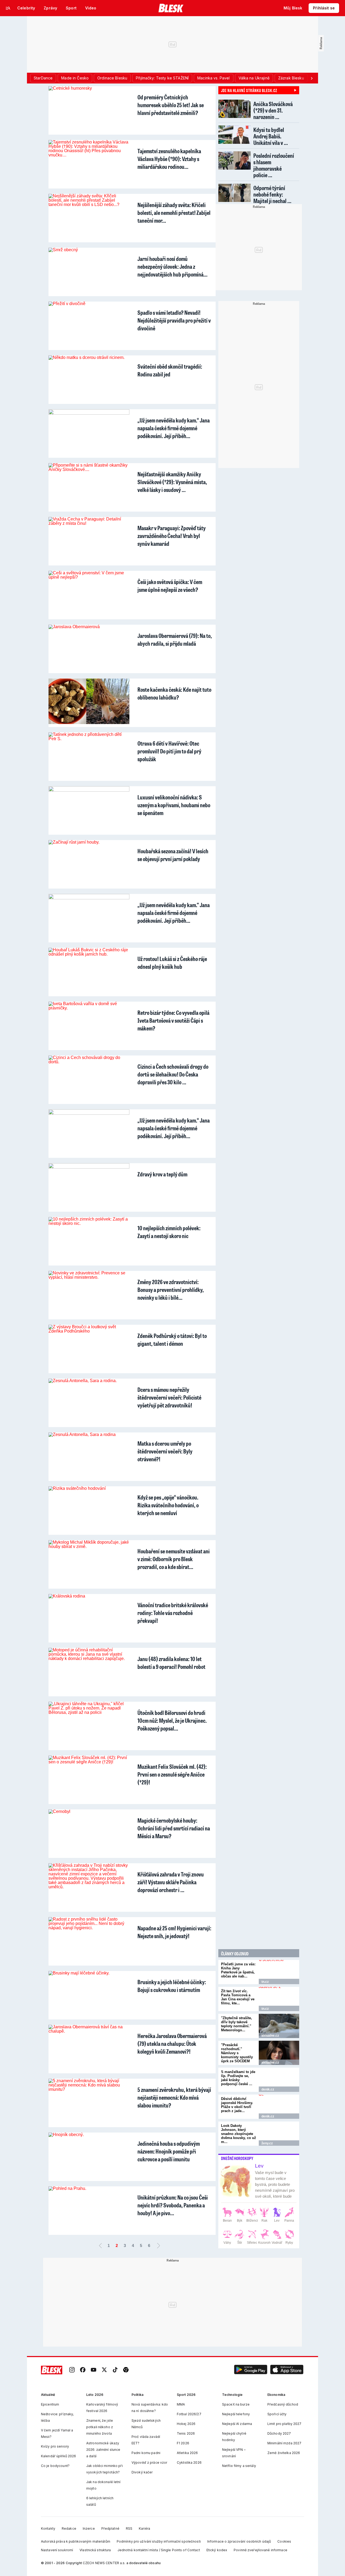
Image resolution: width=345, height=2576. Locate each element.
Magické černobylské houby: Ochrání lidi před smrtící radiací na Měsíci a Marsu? (174, 1828)
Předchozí (100, 2246)
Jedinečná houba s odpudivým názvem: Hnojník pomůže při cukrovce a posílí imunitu (169, 2151)
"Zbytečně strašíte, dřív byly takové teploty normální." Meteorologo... (237, 2024)
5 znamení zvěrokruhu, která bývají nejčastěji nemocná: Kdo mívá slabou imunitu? (174, 2097)
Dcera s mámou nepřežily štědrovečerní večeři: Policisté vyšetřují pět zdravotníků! (169, 1397)
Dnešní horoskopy (237, 2158)
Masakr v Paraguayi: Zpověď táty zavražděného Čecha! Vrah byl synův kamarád (172, 536)
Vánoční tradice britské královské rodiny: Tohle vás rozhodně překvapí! (173, 1613)
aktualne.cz (270, 2036)
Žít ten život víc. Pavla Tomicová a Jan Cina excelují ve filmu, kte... (238, 1997)
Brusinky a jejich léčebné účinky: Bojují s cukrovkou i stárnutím (172, 1986)
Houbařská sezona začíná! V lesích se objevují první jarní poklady (173, 855)
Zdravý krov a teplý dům (162, 1174)
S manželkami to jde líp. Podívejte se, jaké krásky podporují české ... (238, 2078)
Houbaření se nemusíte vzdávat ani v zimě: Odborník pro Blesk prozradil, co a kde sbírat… (174, 1559)
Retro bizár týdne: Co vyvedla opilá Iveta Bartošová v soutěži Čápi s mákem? (173, 1020)
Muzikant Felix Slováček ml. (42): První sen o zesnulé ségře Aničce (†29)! (172, 1774)
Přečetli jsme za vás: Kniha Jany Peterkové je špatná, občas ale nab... (238, 1970)
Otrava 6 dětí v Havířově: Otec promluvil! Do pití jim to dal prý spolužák (169, 751)
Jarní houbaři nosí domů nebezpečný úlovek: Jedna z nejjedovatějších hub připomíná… (172, 266)
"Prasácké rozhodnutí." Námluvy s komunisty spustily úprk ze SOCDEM (237, 2053)
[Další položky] (312, 78)
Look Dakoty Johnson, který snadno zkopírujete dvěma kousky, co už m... (239, 2134)
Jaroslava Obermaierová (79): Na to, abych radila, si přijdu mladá (175, 639)
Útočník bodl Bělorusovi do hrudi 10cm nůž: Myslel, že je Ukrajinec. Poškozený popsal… (172, 1720)
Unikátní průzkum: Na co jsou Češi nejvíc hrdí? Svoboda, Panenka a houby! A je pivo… (173, 2205)
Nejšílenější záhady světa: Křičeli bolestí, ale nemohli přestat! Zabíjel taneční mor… (174, 213)
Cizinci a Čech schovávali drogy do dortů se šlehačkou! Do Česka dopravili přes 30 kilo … (173, 1074)
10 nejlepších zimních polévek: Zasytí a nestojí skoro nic (169, 1232)
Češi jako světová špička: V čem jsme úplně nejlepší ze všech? (170, 586)
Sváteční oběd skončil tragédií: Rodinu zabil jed (170, 370)
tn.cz (265, 1982)
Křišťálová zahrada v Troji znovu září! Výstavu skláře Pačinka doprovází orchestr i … (171, 1882)
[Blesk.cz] (171, 8)
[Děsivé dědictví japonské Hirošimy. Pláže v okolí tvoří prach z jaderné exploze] (279, 2107)
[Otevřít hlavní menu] (8, 8)
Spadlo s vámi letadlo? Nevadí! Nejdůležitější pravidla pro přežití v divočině (174, 320)
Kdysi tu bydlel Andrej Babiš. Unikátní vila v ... (271, 136)
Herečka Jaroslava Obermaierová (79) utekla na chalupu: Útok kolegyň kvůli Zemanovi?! (172, 2044)
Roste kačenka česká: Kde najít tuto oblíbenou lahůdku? (174, 693)
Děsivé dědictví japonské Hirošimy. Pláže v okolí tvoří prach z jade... (237, 2105)
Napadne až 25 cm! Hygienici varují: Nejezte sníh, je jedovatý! (174, 1932)
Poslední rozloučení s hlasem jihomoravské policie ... (274, 165)
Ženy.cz (267, 2143)
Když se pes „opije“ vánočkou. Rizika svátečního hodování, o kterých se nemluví (168, 1505)
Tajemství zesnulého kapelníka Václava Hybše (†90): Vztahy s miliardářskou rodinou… (169, 159)
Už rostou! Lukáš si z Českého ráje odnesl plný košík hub (172, 963)
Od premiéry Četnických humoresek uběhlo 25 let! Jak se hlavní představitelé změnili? (171, 105)
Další (158, 2246)
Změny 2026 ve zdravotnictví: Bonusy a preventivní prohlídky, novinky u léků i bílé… (171, 1290)
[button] (251, 2370)
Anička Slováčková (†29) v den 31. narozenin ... (273, 110)
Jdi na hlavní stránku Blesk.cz (249, 90)
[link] (72, 2370)
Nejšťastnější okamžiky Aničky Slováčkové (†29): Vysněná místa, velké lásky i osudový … (172, 482)
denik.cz (268, 2089)
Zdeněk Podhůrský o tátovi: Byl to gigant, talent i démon (172, 1340)
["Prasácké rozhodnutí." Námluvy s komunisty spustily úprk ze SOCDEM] (279, 2053)
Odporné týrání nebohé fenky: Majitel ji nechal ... (272, 194)
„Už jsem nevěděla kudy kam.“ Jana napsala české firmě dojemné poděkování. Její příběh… (174, 428)
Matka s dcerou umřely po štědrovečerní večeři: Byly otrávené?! (165, 1451)
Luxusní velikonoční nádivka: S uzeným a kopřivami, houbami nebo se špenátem (174, 805)
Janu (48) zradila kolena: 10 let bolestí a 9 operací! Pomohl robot (171, 1663)
